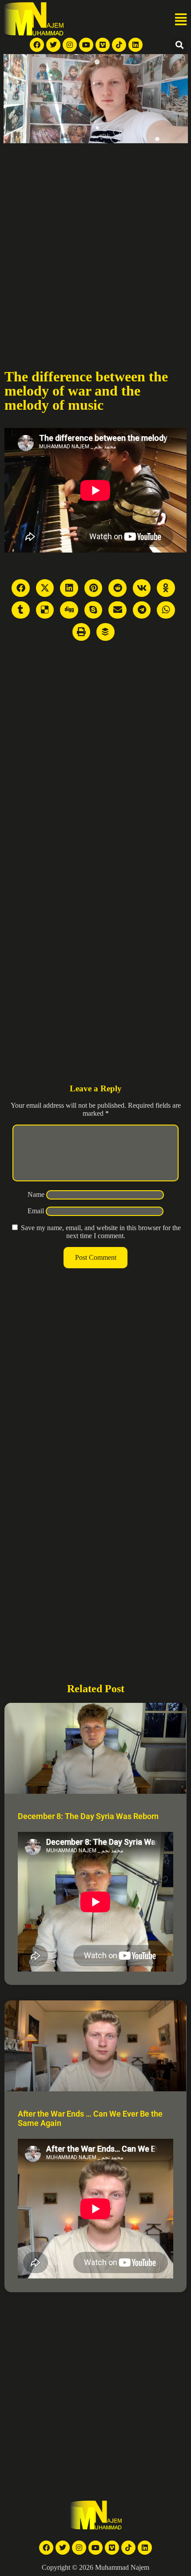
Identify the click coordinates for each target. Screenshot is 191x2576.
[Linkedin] (135, 45)
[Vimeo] (103, 45)
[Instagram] (70, 45)
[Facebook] (37, 45)
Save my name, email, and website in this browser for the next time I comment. (101, 1232)
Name (36, 1194)
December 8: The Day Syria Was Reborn (88, 1816)
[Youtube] (86, 45)
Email (36, 1211)
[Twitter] (53, 45)
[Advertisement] (95, 243)
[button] (181, 20)
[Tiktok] (119, 45)
